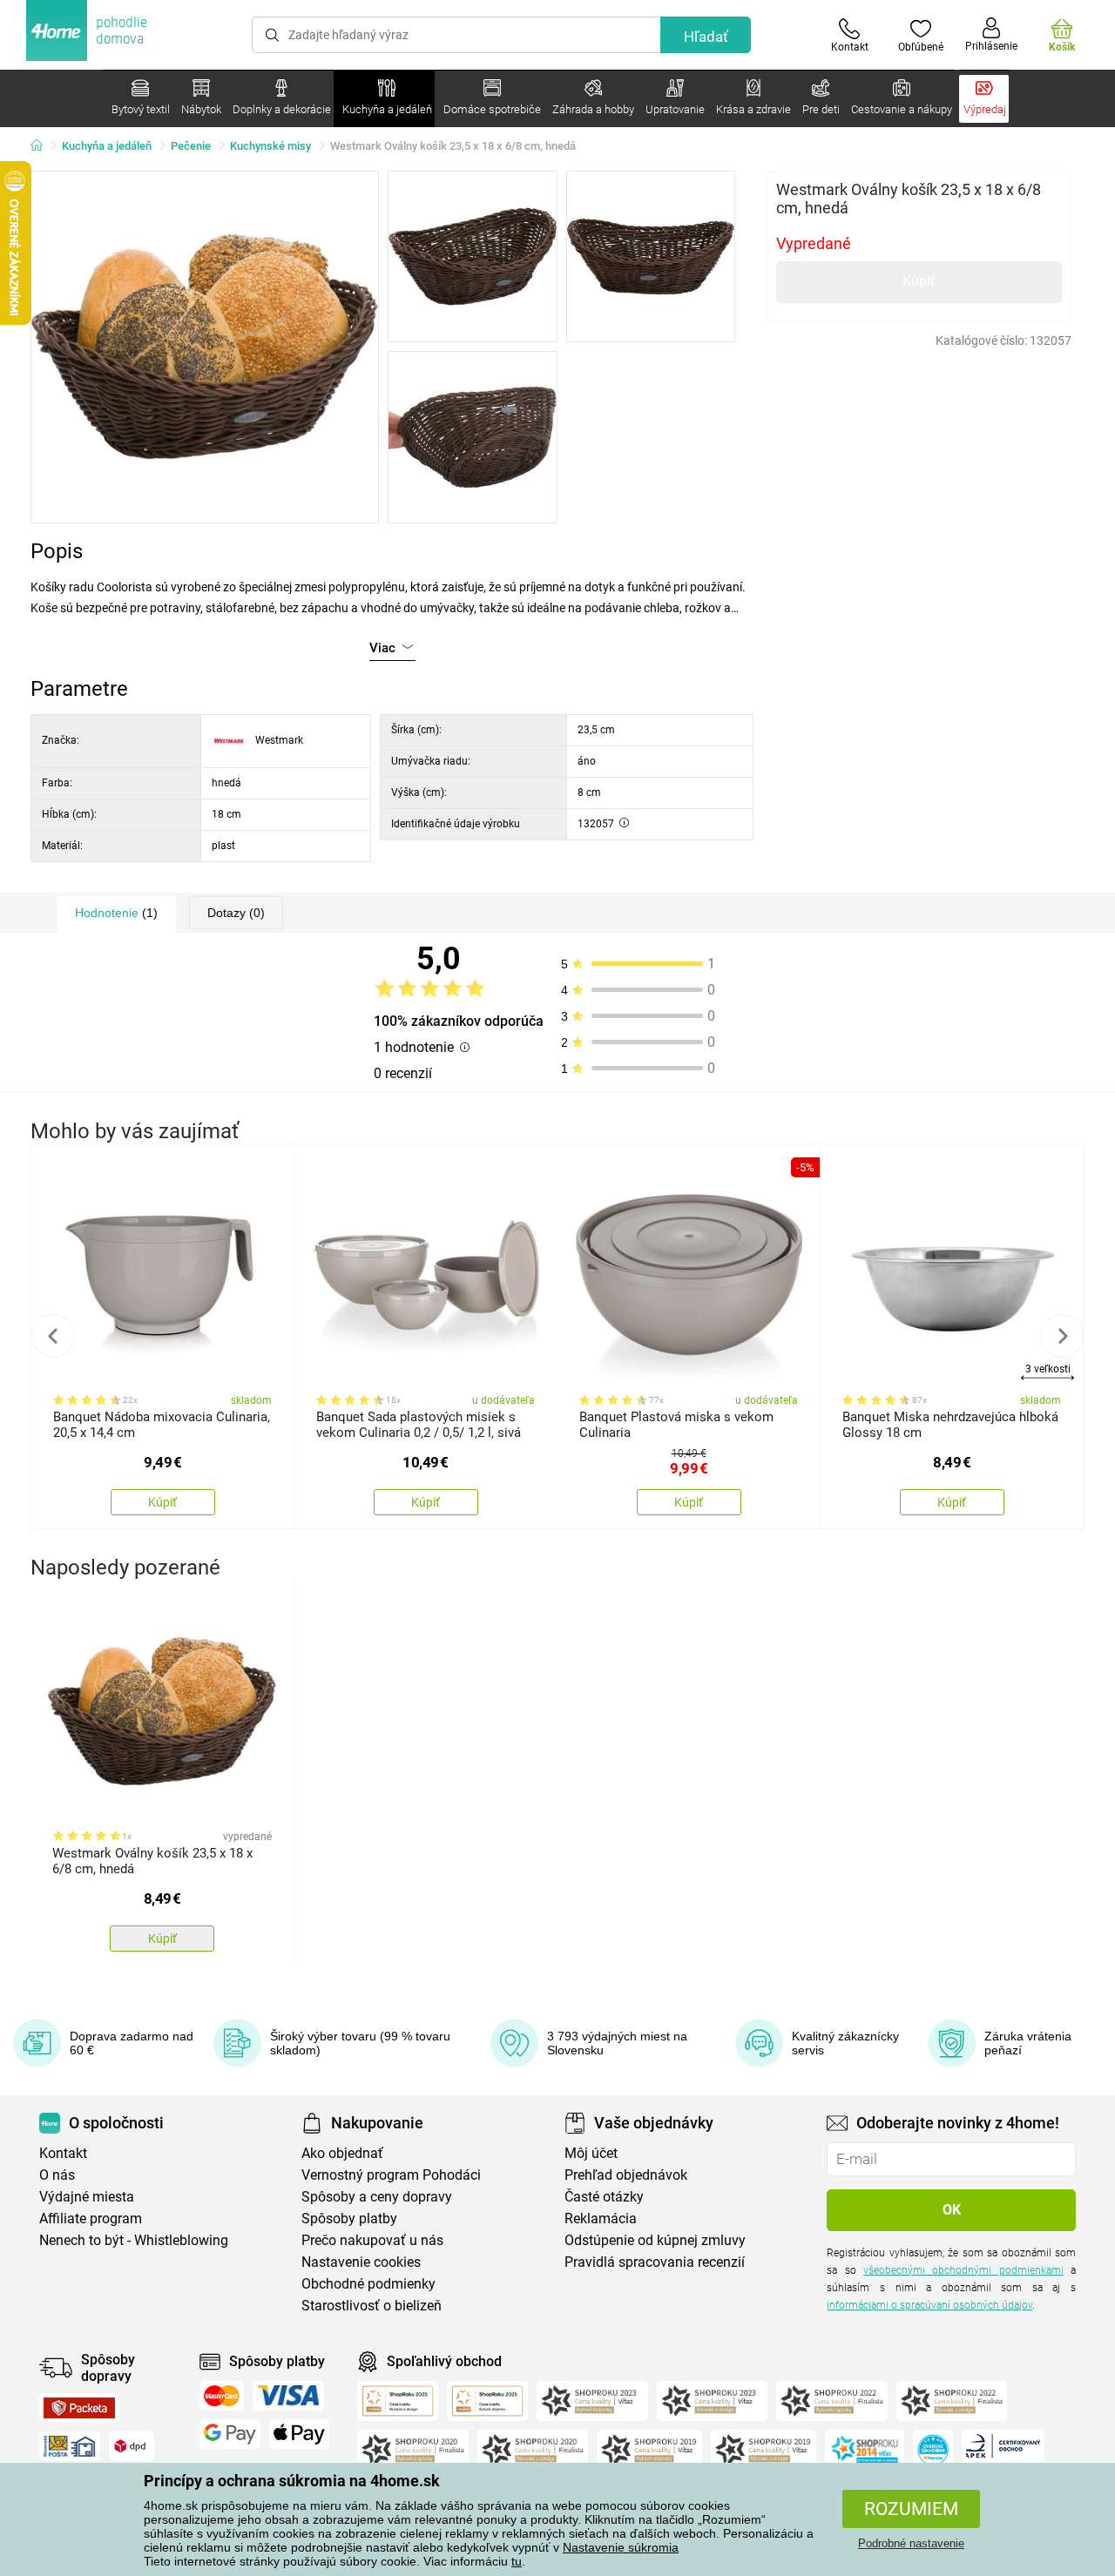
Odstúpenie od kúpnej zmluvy (655, 2240)
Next (1062, 1336)
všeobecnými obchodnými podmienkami (963, 2270)
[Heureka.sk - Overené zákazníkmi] (933, 2450)
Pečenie (191, 146)
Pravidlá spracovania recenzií (655, 2262)
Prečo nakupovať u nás (372, 2240)
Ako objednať (342, 2153)
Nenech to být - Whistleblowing (134, 2240)
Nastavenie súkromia (621, 2547)
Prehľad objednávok (626, 2175)
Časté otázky (604, 2197)
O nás (57, 2175)
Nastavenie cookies (361, 2262)
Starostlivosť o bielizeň (372, 2306)
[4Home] (43, 146)
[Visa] (288, 2396)
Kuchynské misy (270, 146)
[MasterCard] (222, 2396)
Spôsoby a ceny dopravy (377, 2197)
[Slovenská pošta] (70, 2446)
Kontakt (63, 2153)
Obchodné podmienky (368, 2284)
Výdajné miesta (87, 2197)
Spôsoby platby (349, 2219)
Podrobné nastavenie (911, 2543)
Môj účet (591, 2153)
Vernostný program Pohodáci (391, 2175)
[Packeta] (79, 2408)
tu (517, 2561)
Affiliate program (91, 2219)
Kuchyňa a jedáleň (107, 146)
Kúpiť (919, 281)
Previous (53, 1336)
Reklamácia (601, 2219)
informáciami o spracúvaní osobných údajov (929, 2305)
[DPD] (132, 2446)
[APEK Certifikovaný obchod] (1003, 2450)
